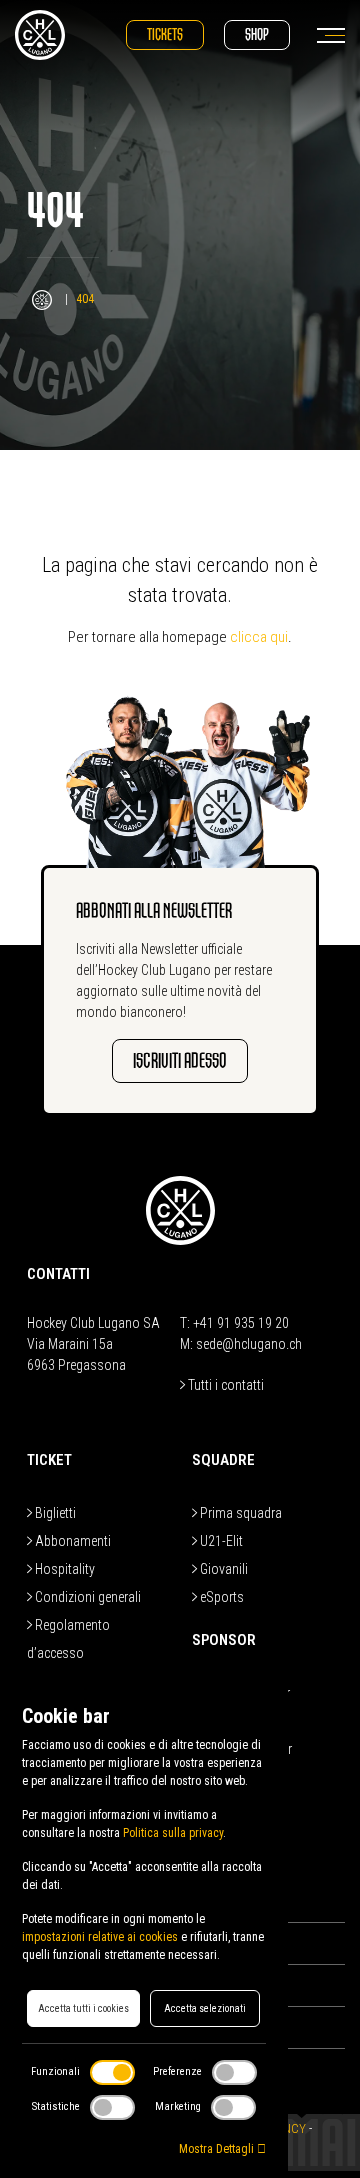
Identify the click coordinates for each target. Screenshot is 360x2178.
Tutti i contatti (224, 1385)
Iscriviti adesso (180, 1060)
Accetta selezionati (205, 2008)
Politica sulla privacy (173, 1833)
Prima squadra (239, 1513)
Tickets (165, 34)
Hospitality (63, 1569)
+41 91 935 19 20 (241, 1323)
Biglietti (54, 1513)
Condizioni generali (86, 1597)
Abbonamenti (71, 1541)
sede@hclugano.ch (249, 1344)
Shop (257, 34)
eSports (220, 1597)
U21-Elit (220, 1541)
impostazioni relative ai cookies (100, 1937)
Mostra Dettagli (218, 2149)
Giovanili (222, 1569)
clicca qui (259, 637)
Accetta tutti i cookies (83, 2008)
